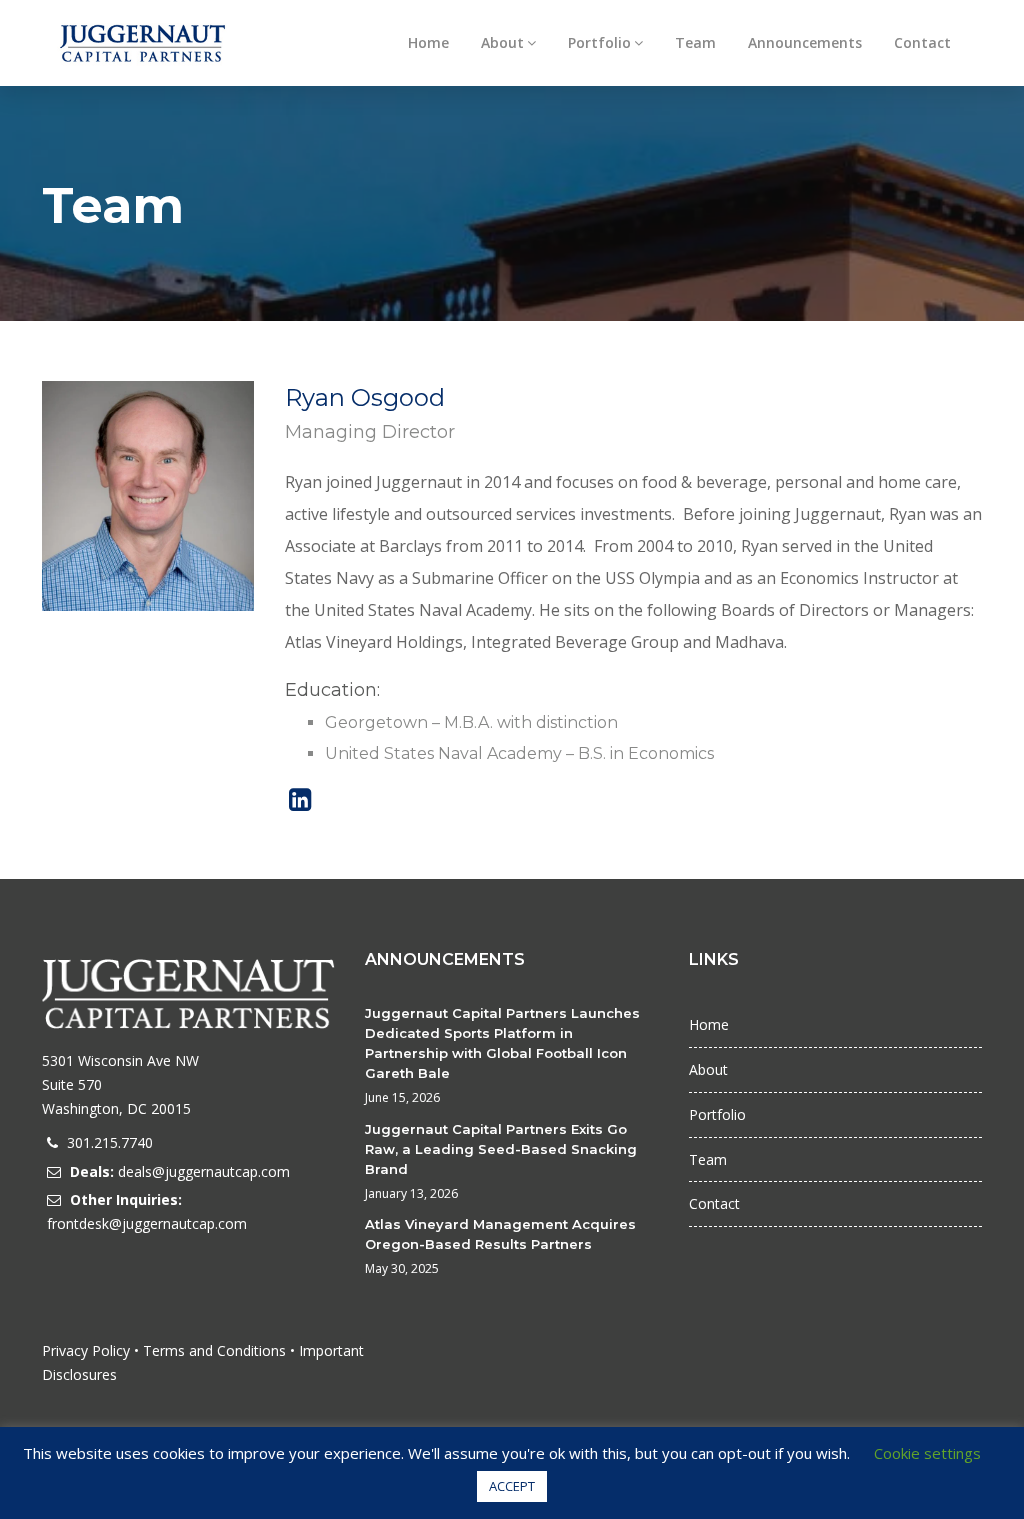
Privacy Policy (86, 1350)
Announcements (805, 42)
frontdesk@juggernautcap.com (147, 1223)
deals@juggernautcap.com (204, 1171)
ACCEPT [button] (512, 1486)
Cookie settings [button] (927, 1453)
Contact (922, 42)
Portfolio (599, 42)
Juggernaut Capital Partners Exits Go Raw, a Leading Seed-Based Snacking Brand (501, 1149)
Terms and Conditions (214, 1350)
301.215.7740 (110, 1142)
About (502, 42)
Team (695, 42)
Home (428, 42)
